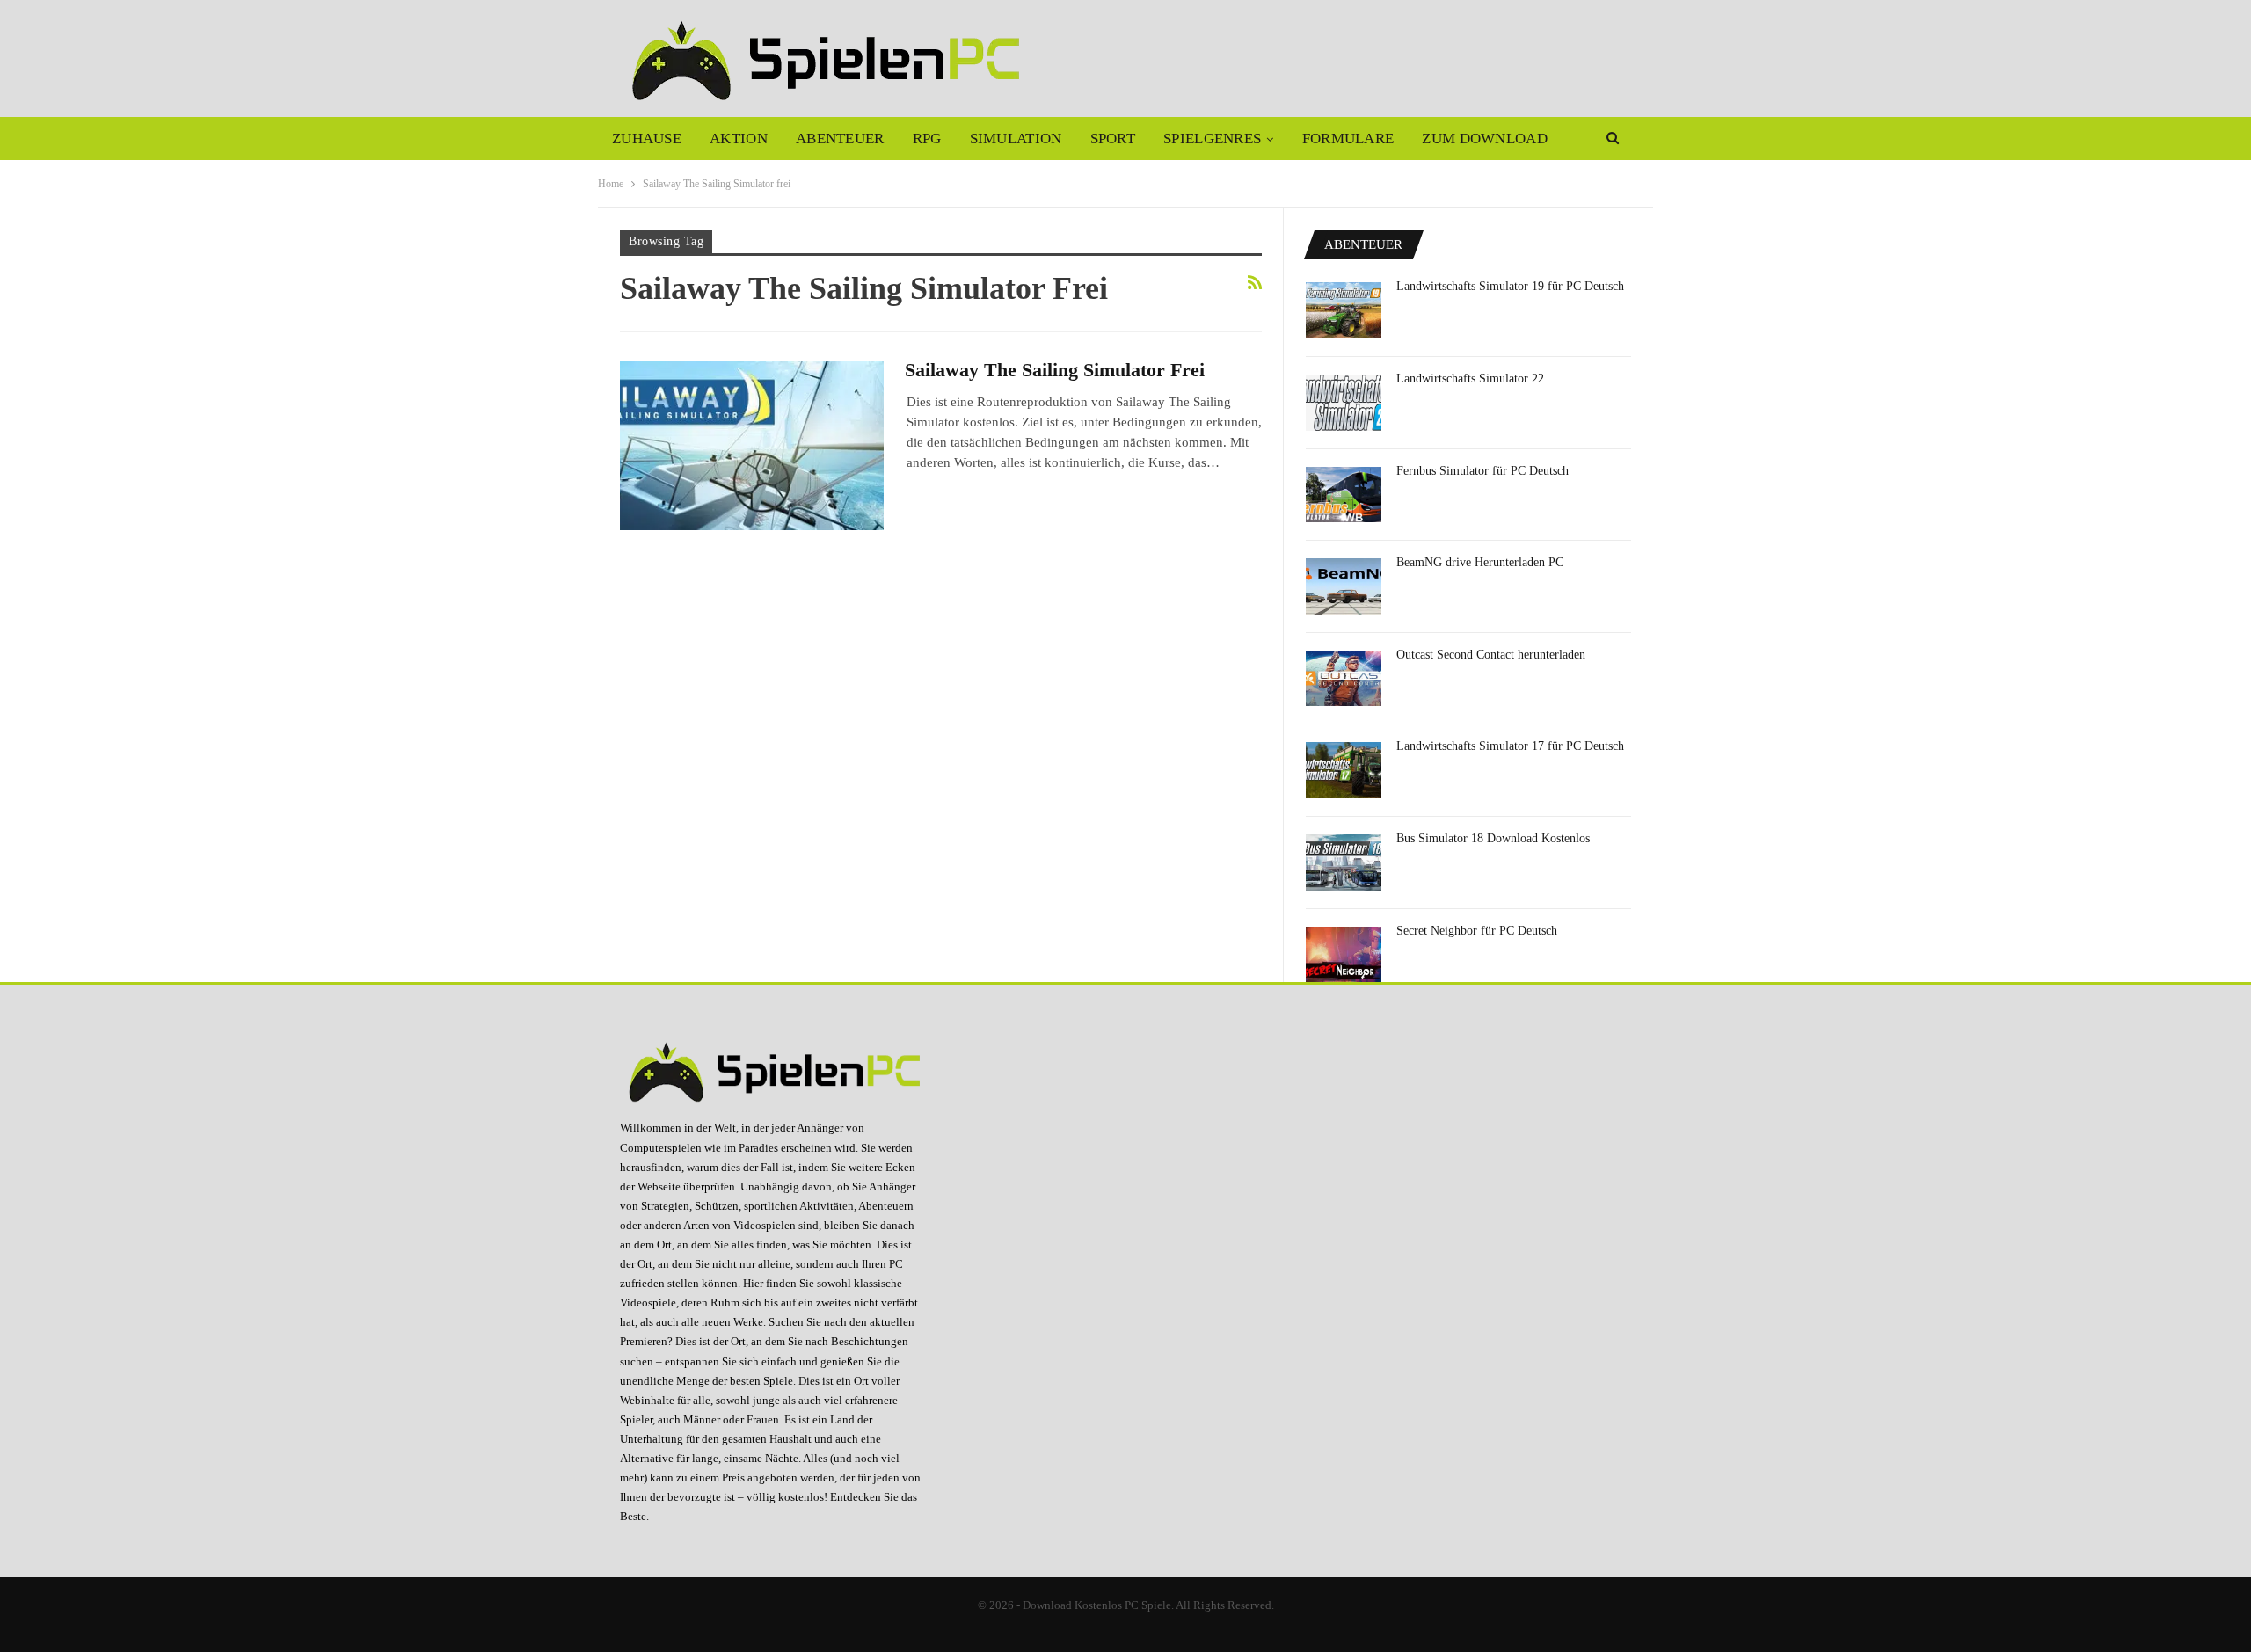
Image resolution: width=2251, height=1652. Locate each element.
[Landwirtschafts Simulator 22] (1344, 403)
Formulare (1348, 138)
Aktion (739, 138)
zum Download (1485, 138)
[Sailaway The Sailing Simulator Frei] (752, 446)
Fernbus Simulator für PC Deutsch (1482, 471)
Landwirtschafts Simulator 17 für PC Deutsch (1510, 746)
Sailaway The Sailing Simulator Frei (1055, 370)
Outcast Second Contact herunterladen (1491, 655)
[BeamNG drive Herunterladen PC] (1344, 586)
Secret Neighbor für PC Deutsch (1477, 931)
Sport (1113, 138)
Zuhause (647, 138)
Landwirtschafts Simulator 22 (1470, 378)
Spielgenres (1212, 138)
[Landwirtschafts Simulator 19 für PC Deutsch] (1344, 310)
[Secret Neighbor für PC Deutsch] (1344, 955)
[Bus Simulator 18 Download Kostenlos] (1344, 862)
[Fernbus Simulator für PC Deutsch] (1344, 495)
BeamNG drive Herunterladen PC (1480, 562)
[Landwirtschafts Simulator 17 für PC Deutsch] (1344, 770)
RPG (927, 138)
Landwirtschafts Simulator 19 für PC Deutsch (1510, 286)
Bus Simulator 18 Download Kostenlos (1493, 838)
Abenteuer (840, 138)
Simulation (1016, 138)
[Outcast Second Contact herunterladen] (1344, 679)
